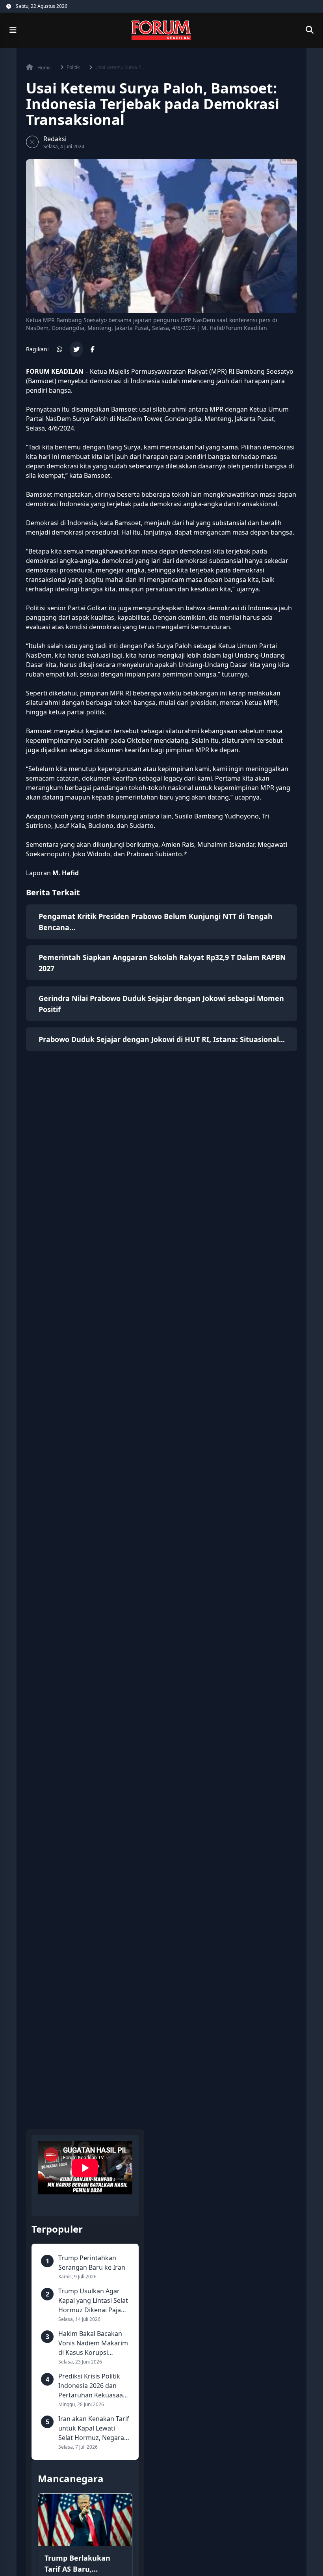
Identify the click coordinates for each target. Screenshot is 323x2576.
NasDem (58, 419)
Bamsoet (41, 381)
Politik (73, 67)
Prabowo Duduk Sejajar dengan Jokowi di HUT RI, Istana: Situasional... (162, 1039)
